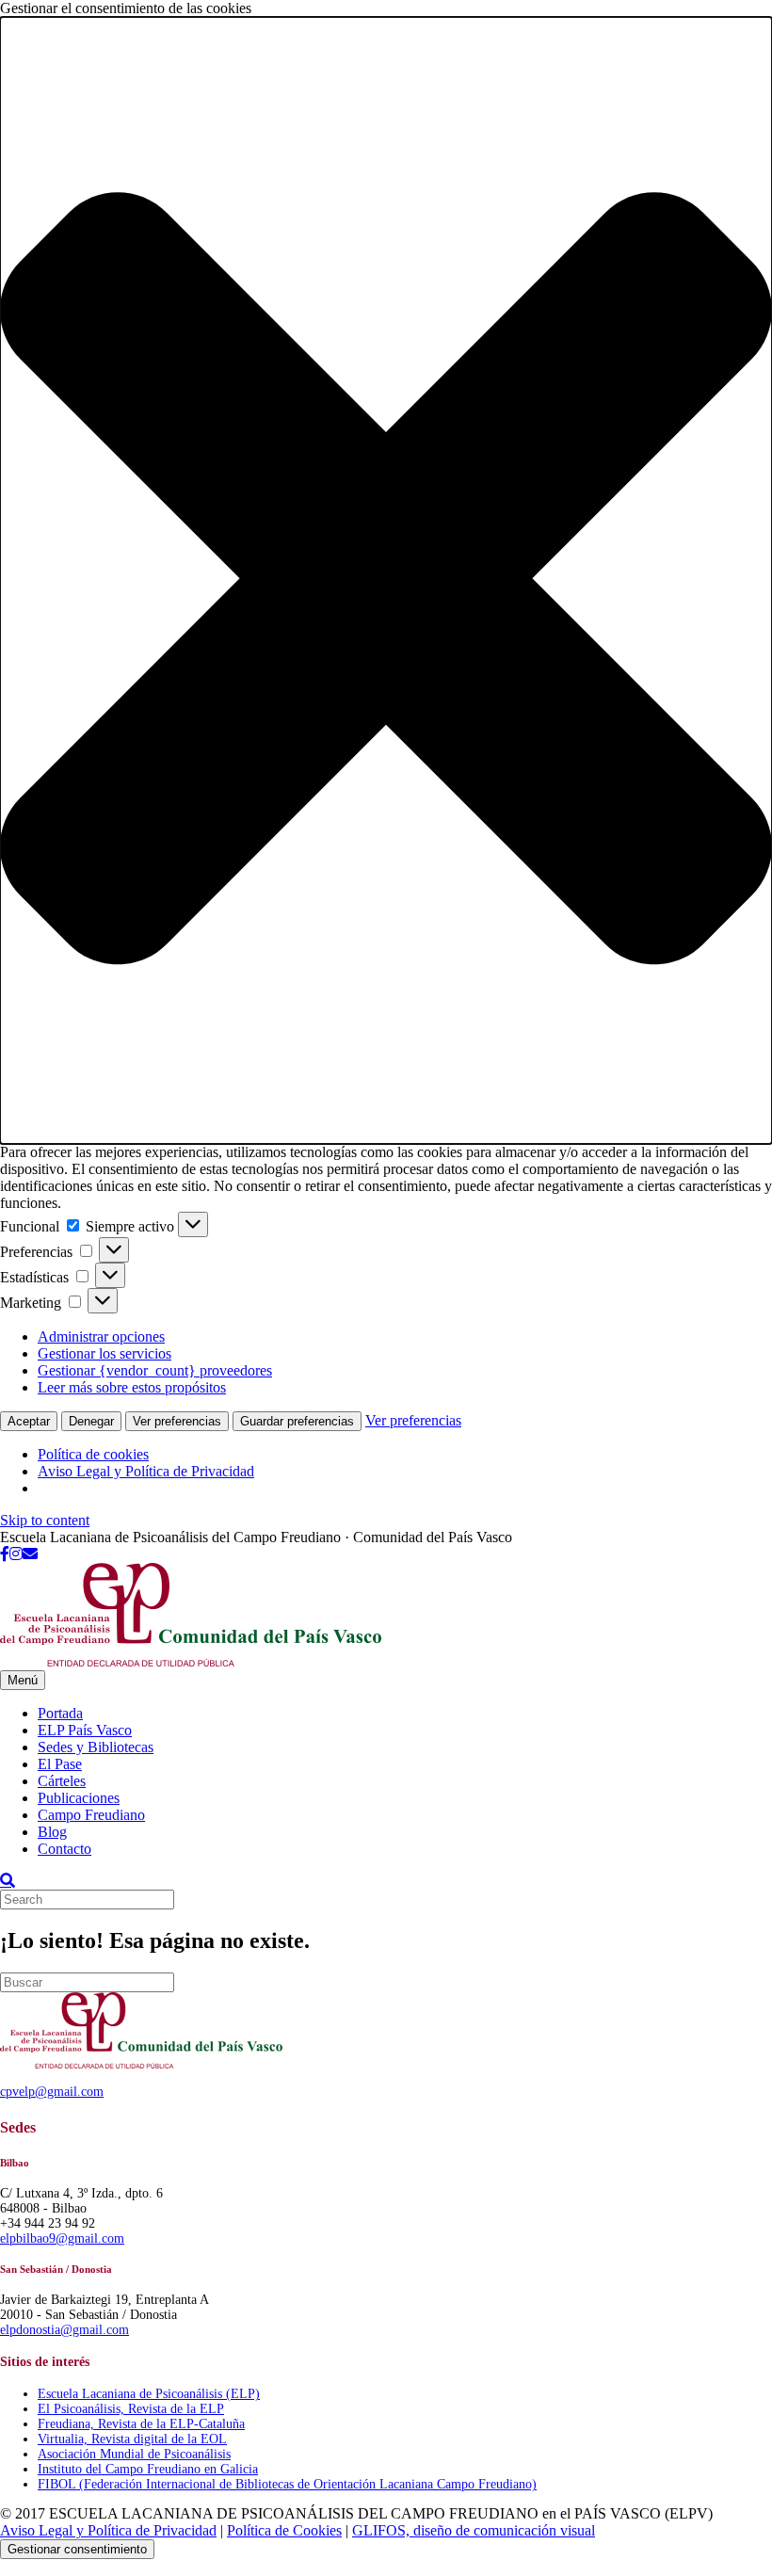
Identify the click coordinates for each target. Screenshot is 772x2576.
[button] (386, 580)
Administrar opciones (101, 1336)
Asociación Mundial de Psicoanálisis (134, 2454)
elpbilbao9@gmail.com (62, 2238)
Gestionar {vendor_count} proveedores (155, 1370)
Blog (52, 1832)
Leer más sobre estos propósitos (132, 1387)
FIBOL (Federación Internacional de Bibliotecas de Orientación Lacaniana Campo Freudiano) (287, 2484)
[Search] (8, 1880)
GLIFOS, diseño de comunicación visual (474, 2530)
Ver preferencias (177, 1421)
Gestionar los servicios (105, 1353)
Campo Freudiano (91, 1815)
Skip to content (45, 1520)
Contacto (64, 1849)
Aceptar (29, 1421)
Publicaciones (79, 1798)
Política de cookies (93, 1454)
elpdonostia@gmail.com (64, 2330)
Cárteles (62, 1781)
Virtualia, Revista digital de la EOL (132, 2439)
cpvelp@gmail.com (52, 2092)
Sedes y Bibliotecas (96, 1747)
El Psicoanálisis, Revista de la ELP (131, 2409)
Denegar (91, 1421)
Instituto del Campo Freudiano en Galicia (148, 2469)
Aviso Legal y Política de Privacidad (146, 1471)
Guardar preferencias (297, 1421)
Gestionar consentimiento (77, 2549)
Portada (60, 1713)
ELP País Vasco (85, 1730)
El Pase (60, 1764)
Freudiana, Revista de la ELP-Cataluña (141, 2424)
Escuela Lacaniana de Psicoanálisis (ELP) (149, 2394)
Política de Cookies (284, 2530)
